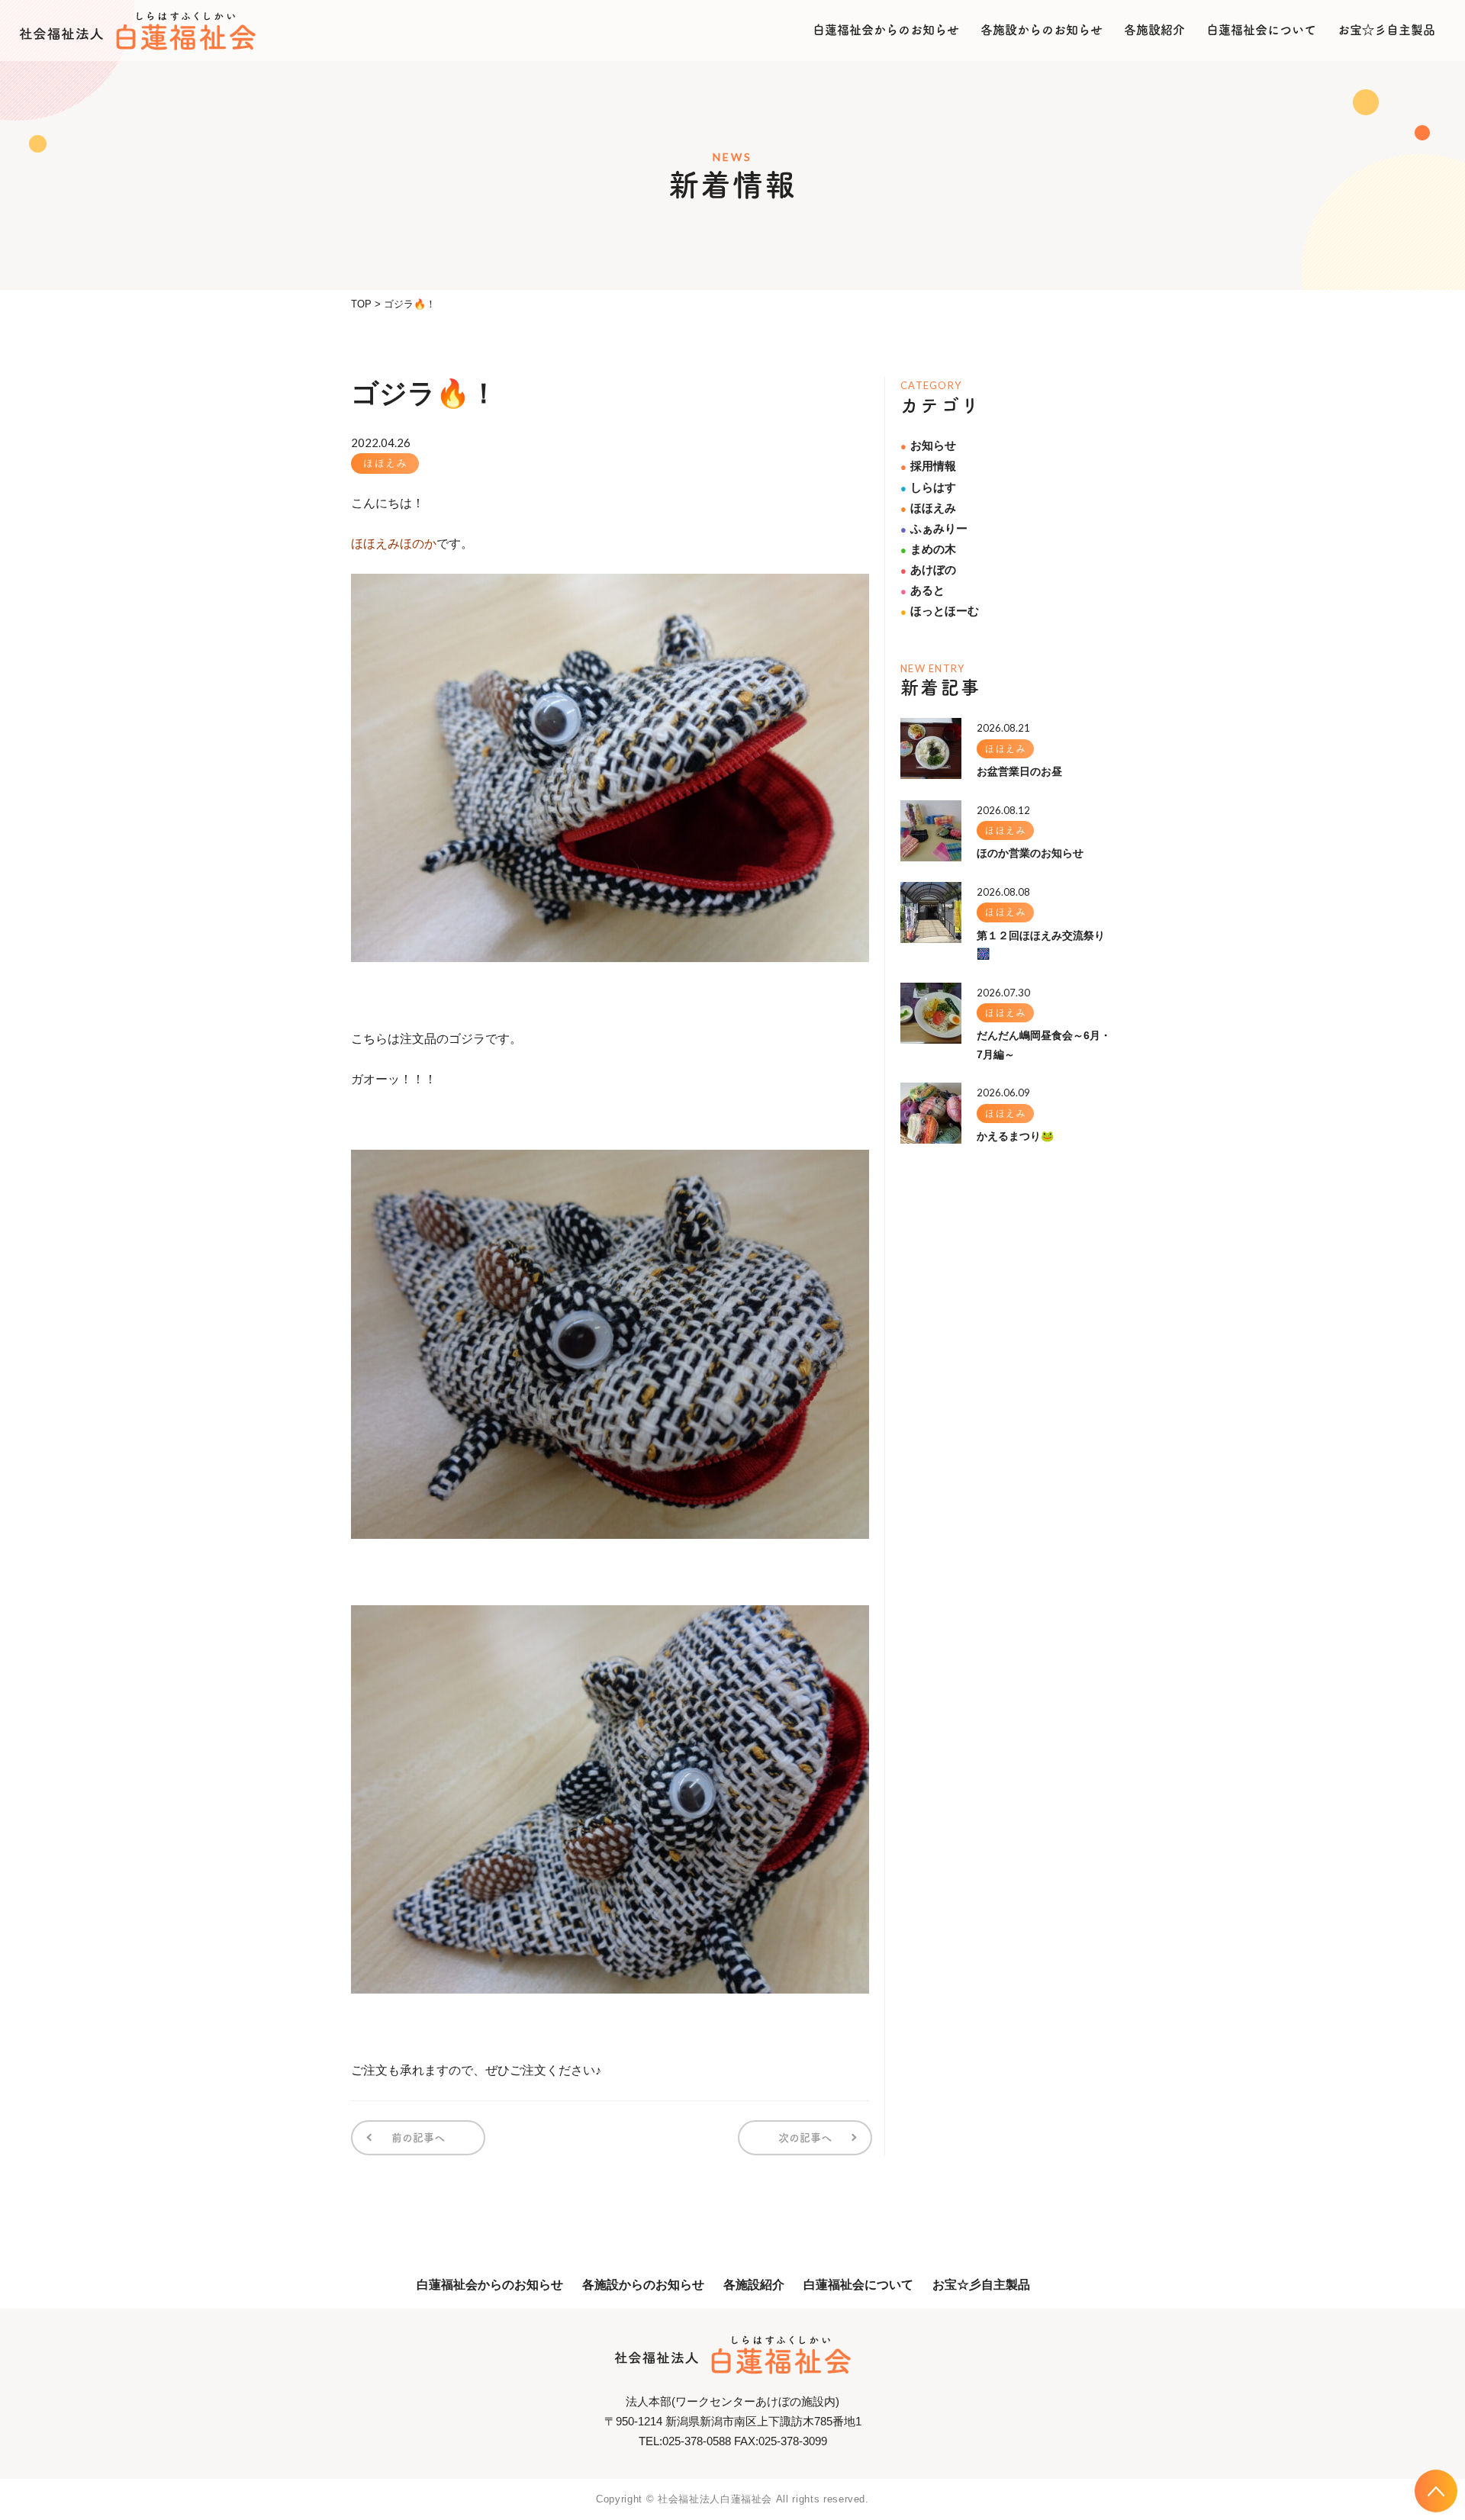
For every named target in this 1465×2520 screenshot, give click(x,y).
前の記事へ (418, 2138)
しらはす (928, 487)
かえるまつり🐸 (1015, 1136)
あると (922, 590)
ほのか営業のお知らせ (1030, 853)
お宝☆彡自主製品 (1386, 30)
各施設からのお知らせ (1042, 30)
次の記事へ (805, 2138)
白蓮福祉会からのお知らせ (886, 30)
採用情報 (928, 466)
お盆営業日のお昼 (1019, 771)
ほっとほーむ (940, 611)
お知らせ (928, 445)
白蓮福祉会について (1261, 30)
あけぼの (928, 570)
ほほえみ (385, 463)
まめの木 (928, 549)
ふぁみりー (934, 528)
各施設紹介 (1154, 30)
